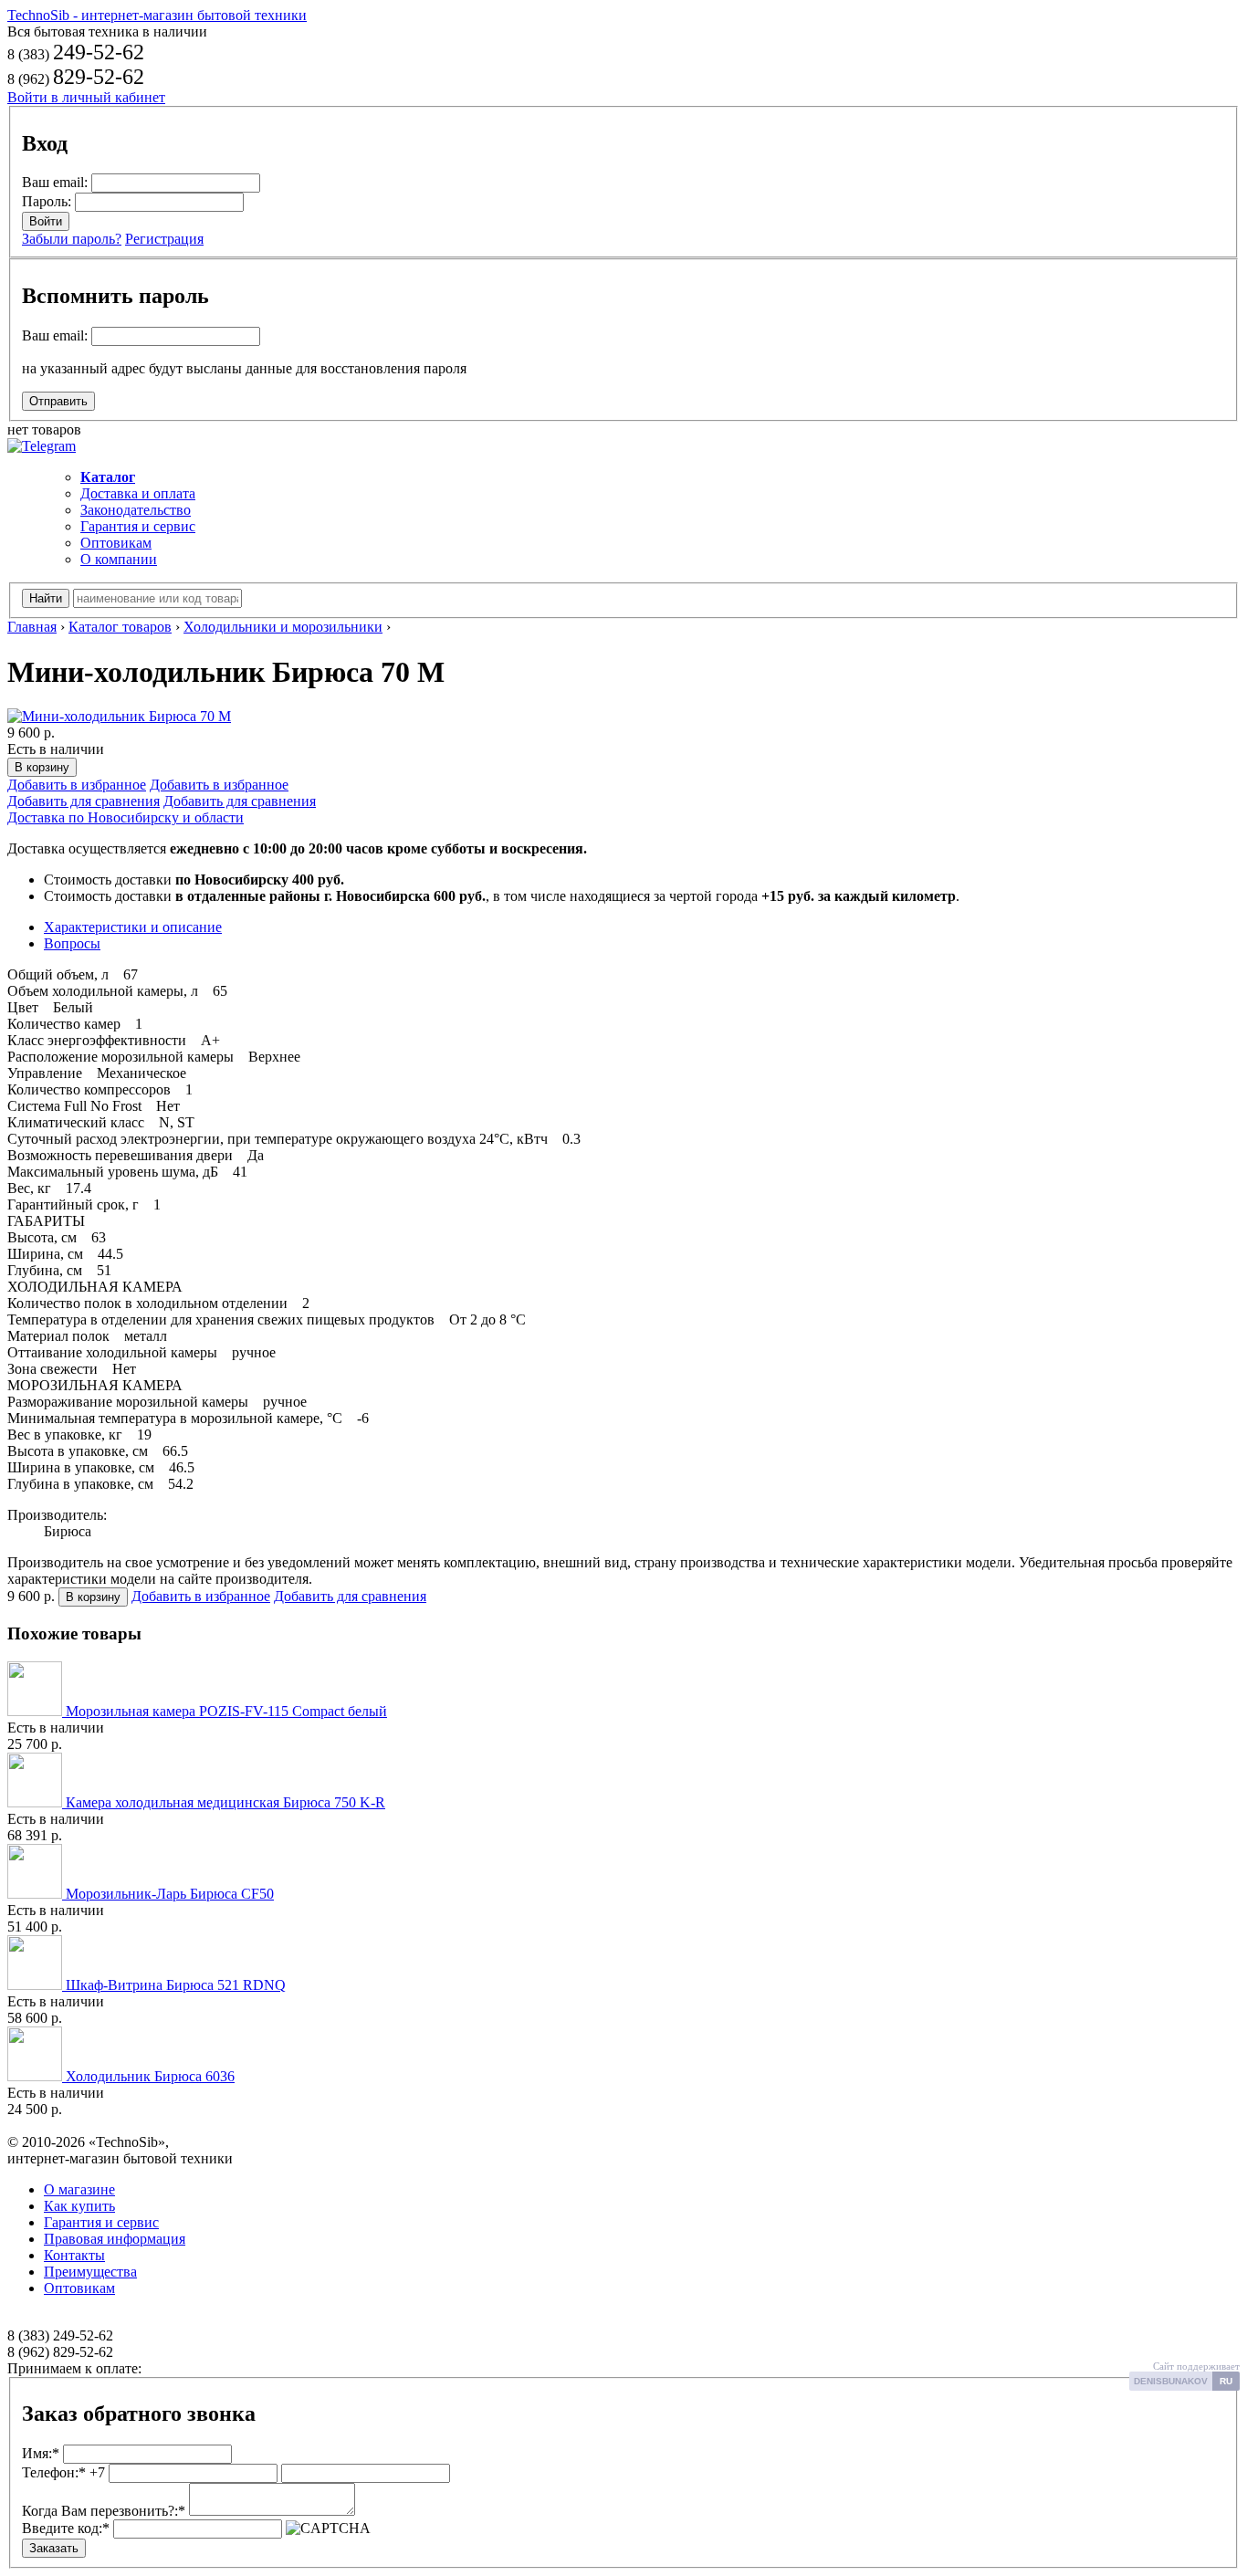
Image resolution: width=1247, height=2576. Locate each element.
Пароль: (47, 201)
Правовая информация (115, 2239)
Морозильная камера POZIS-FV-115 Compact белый (225, 1711)
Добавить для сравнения (84, 801)
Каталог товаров (120, 627)
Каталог (108, 477)
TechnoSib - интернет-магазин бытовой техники (157, 15)
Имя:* (41, 2453)
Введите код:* (66, 2528)
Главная (32, 627)
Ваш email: (55, 182)
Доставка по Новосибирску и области (126, 817)
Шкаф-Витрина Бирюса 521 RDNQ (174, 1985)
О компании (119, 559)
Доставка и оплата (138, 493)
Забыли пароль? (72, 239)
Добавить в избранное (77, 785)
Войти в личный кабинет (86, 97)
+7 (63, 2472)
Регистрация (164, 239)
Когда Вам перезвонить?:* (104, 2511)
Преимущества (90, 2272)
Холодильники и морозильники (283, 627)
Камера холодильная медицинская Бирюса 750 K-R (224, 1802)
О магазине (79, 2189)
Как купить (79, 2206)
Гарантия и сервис (138, 526)
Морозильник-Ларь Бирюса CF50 (168, 1894)
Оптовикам (116, 543)
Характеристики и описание (133, 927)
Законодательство (136, 510)
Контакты (74, 2255)
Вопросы (72, 943)
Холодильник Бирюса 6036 (148, 2076)
